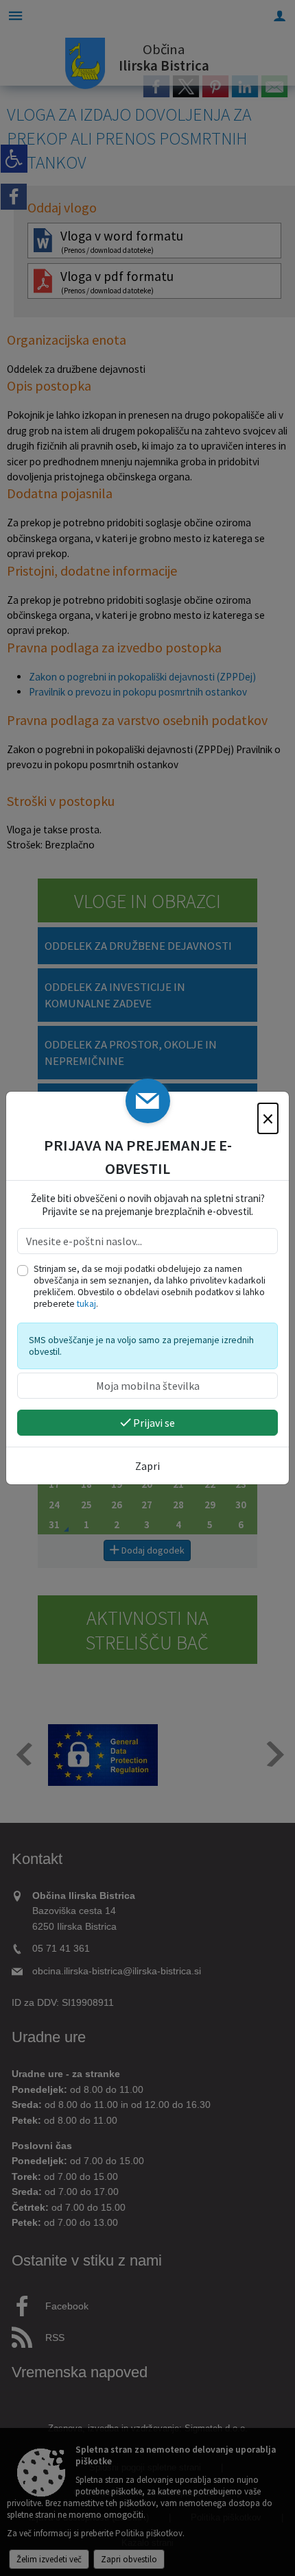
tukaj (86, 1304)
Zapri (147, 1466)
